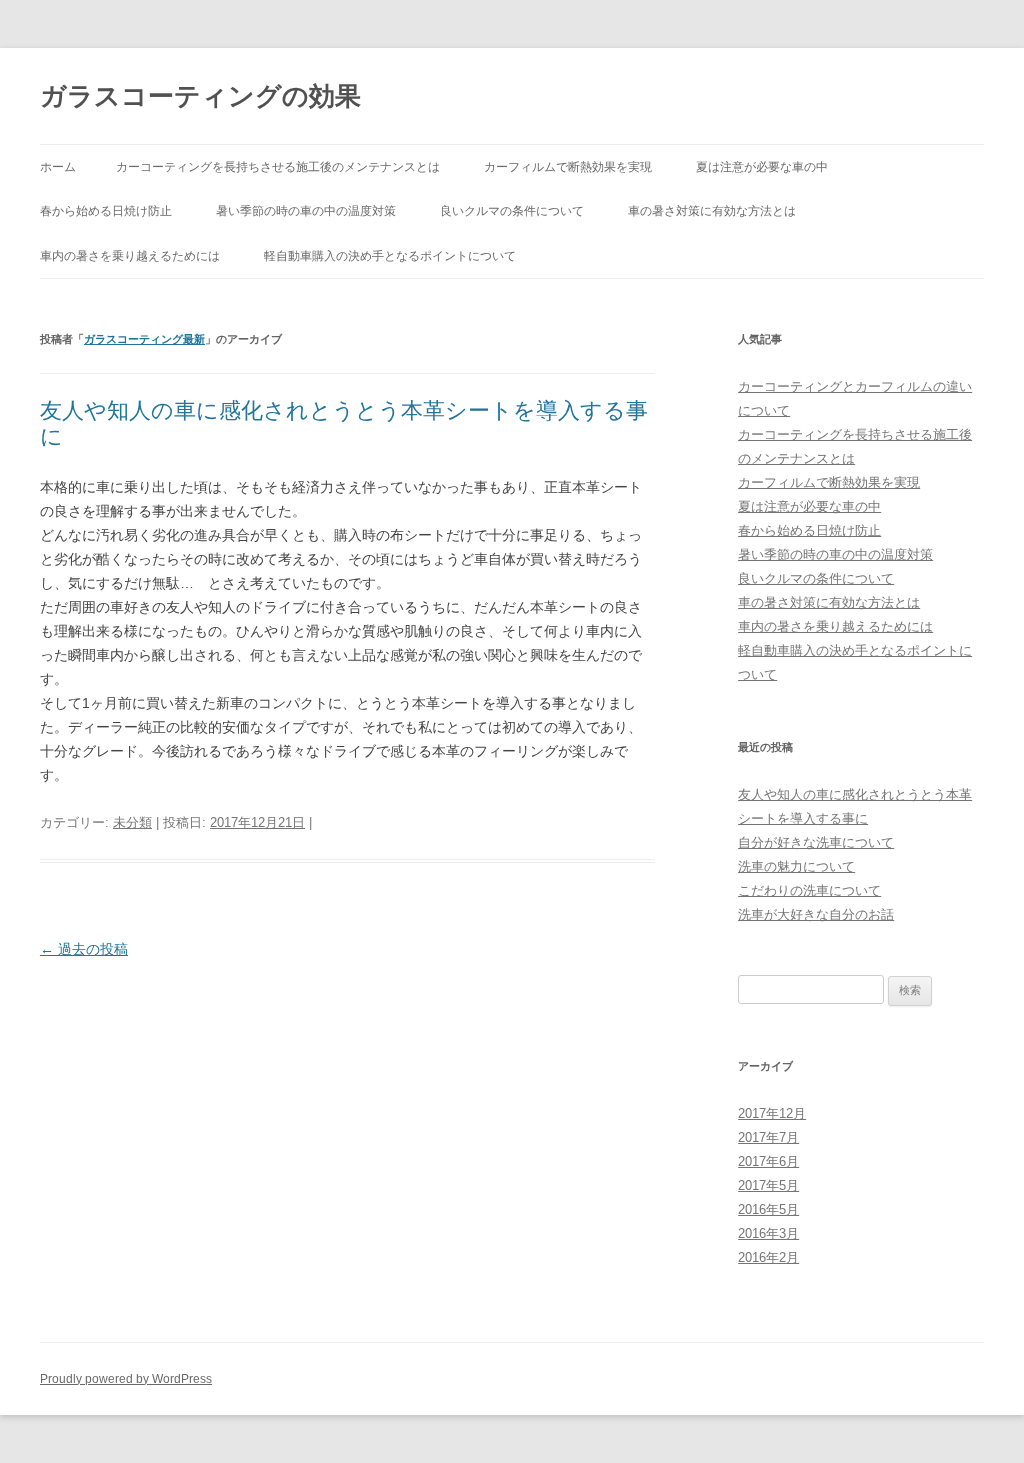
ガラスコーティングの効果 (200, 96)
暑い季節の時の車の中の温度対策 (306, 211)
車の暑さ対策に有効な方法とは (712, 211)
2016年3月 (768, 1233)
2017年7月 (768, 1137)
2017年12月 (772, 1113)
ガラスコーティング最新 (144, 339)
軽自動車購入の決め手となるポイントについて (390, 256)
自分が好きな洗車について (816, 842)
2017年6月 (768, 1161)
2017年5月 (768, 1185)
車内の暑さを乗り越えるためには (130, 256)
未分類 (132, 822)
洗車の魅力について (796, 866)
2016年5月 (768, 1209)
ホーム (58, 167)
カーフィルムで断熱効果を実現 (568, 167)
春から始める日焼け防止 (106, 211)
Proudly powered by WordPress (126, 1379)
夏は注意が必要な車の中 (762, 167)
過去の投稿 (84, 949)
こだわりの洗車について (809, 890)
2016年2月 (768, 1257)
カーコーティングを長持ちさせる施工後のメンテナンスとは (278, 167)
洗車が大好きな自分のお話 (816, 914)
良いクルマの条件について (512, 211)
